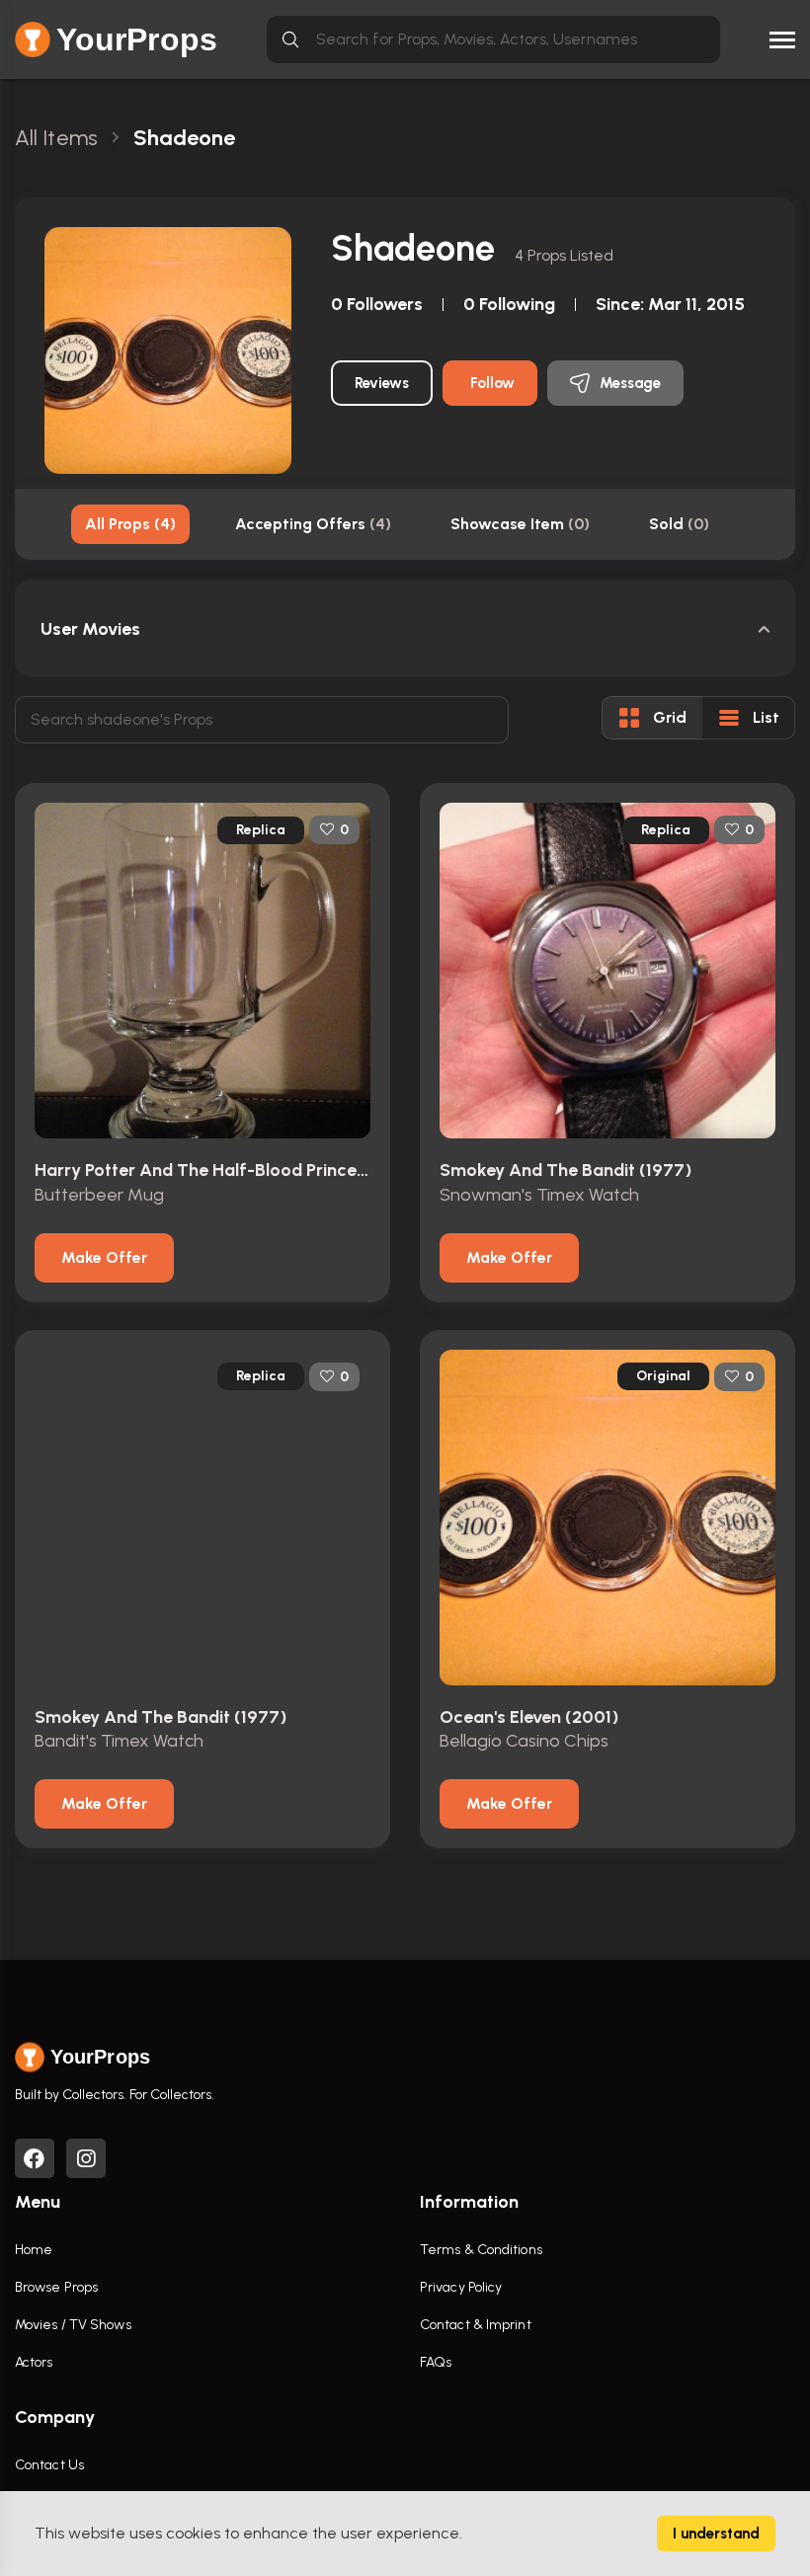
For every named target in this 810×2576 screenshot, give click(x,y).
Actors (34, 2362)
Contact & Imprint (476, 2325)
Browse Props (56, 2287)
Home (34, 2250)
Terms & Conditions (481, 2250)
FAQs (436, 2362)
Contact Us (49, 2465)
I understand (716, 2534)
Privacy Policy (461, 2287)
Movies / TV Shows (73, 2325)
